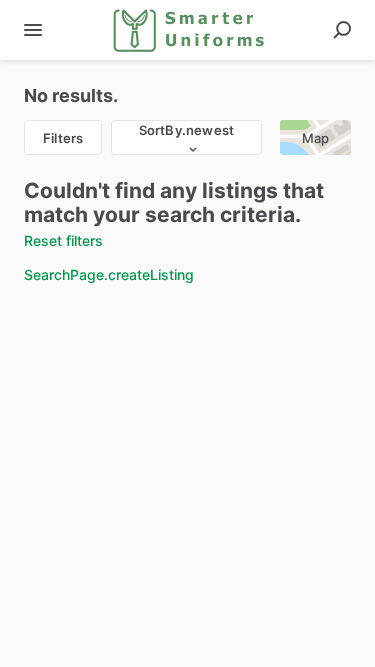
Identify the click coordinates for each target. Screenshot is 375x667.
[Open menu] (33, 30)
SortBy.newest (187, 130)
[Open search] (342, 30)
